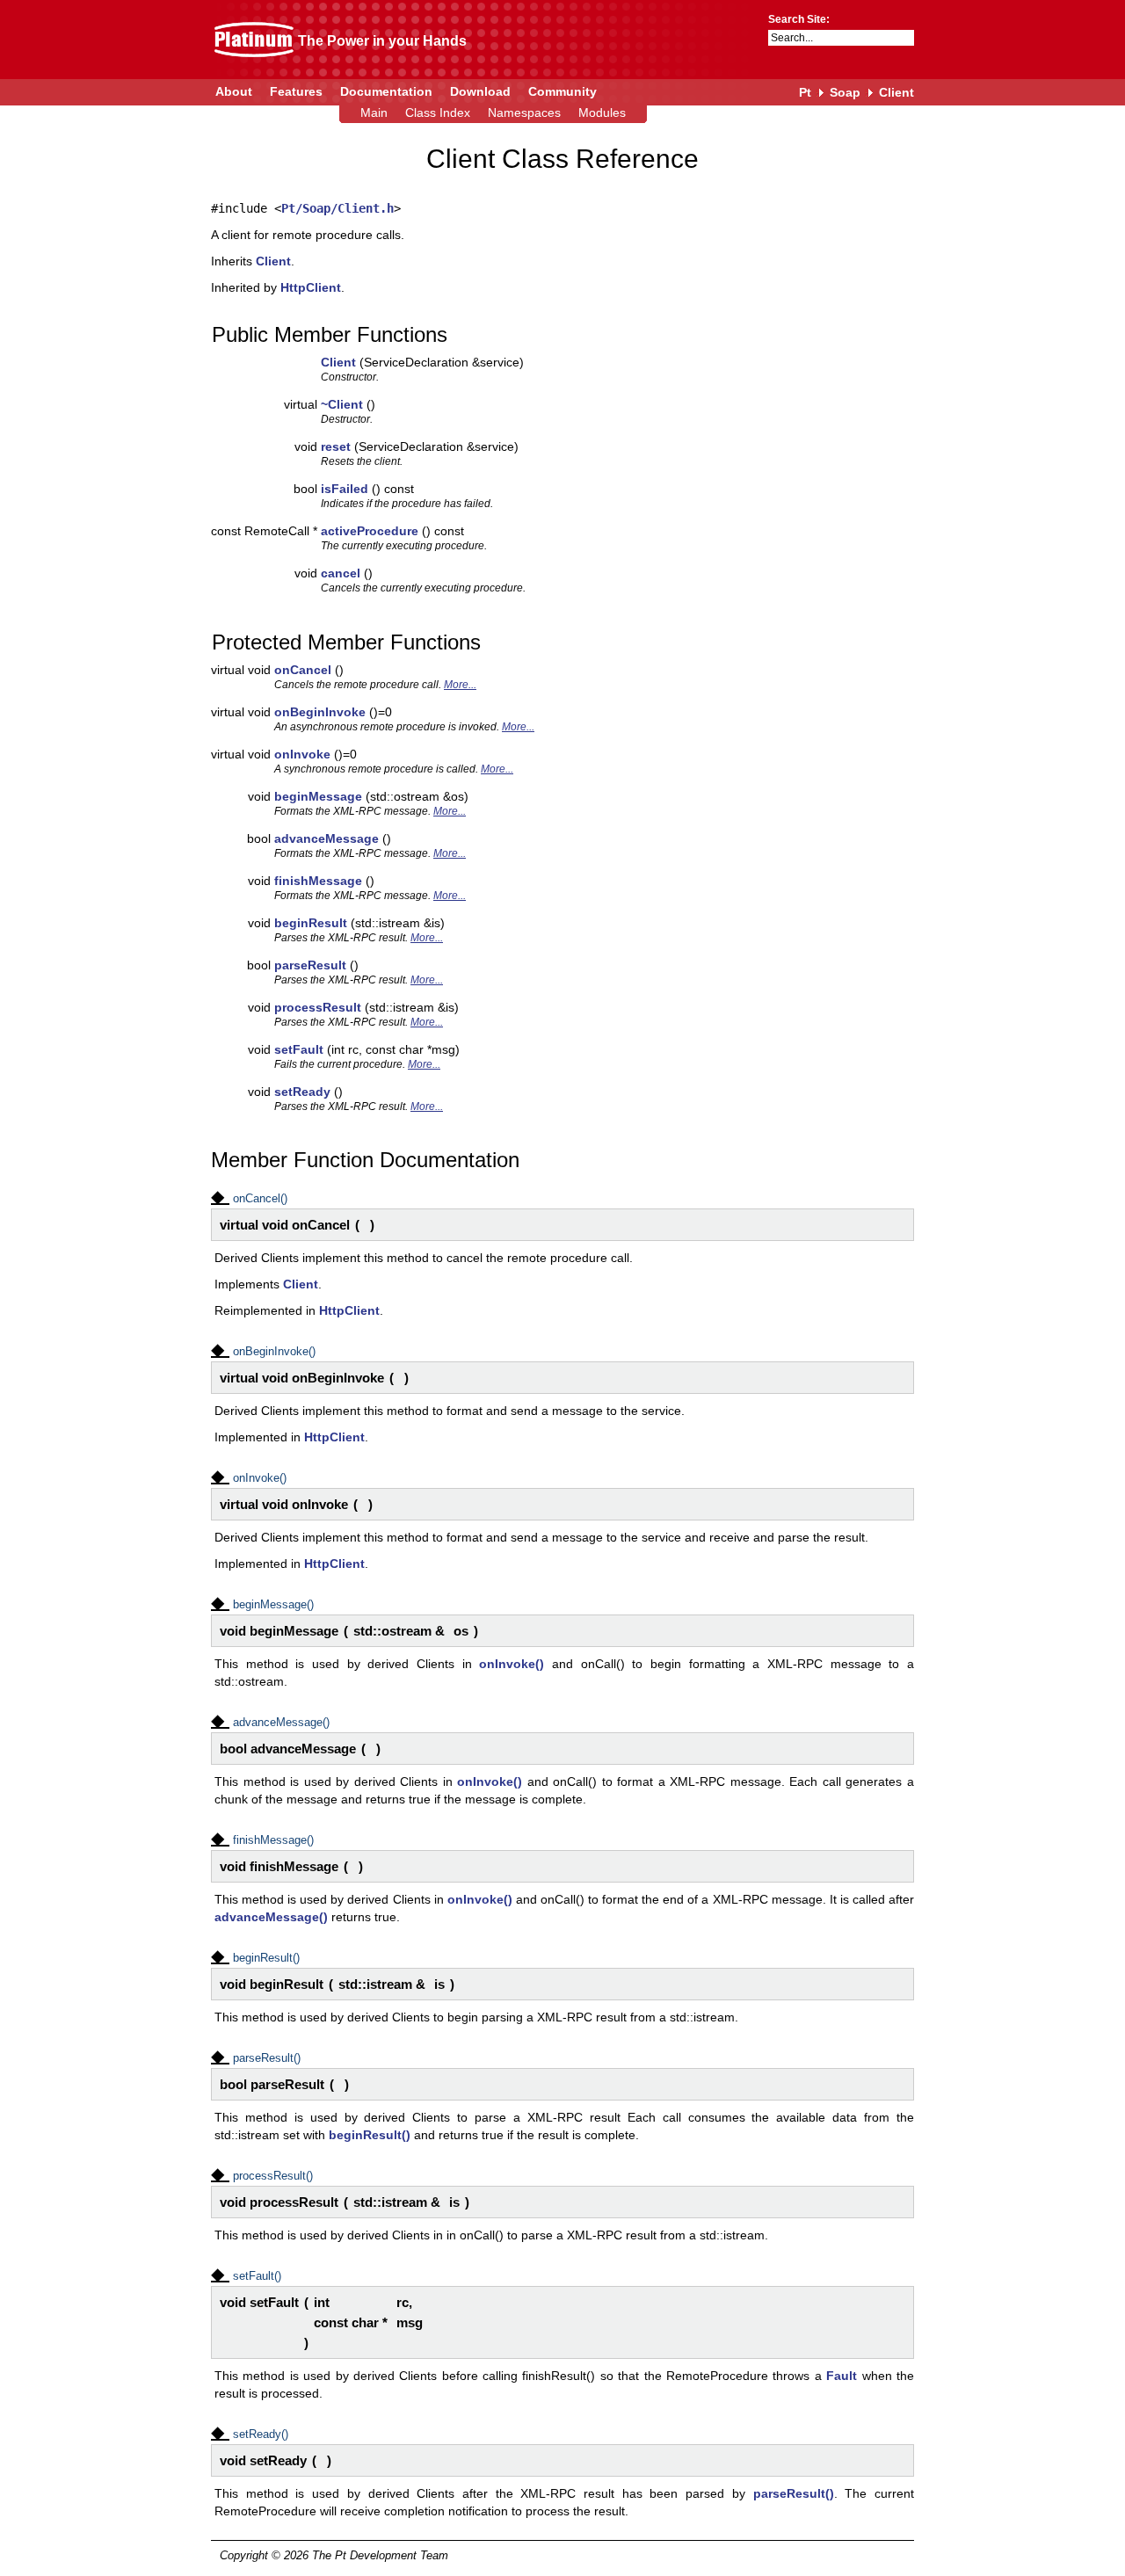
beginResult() (370, 2135)
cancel (341, 573)
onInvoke (302, 754)
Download (480, 91)
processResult (318, 1007)
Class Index (438, 112)
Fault (842, 2376)
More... (460, 685)
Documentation (386, 91)
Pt (805, 92)
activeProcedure (370, 531)
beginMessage (318, 796)
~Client (342, 404)
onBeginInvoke (320, 712)
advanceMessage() (271, 1917)
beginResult (311, 923)
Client (896, 92)
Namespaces (524, 112)
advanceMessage (327, 838)
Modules (602, 112)
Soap (845, 92)
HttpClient (311, 287)
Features (296, 91)
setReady (302, 1092)
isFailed (345, 489)
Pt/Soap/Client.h (337, 208)
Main (374, 112)
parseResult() (794, 2493)
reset (336, 446)
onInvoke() (512, 1664)
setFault (299, 1049)
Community (562, 91)
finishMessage (318, 881)
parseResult (310, 965)
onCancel (303, 670)
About (234, 91)
